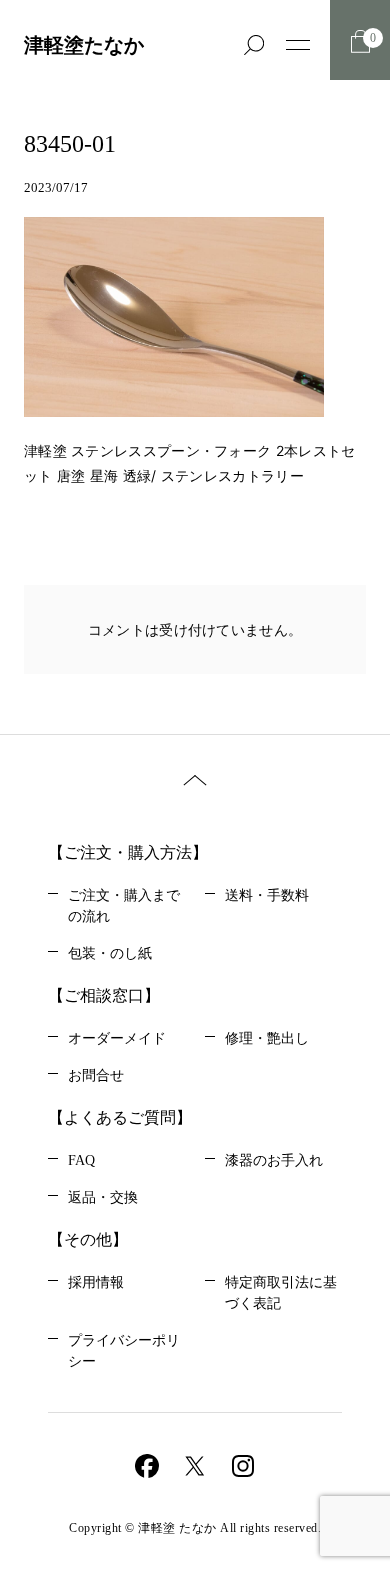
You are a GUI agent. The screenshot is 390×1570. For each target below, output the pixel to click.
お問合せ (96, 1075)
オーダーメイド (117, 1038)
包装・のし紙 (110, 953)
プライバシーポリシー (124, 1351)
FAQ (81, 1160)
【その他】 (88, 1239)
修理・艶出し (267, 1038)
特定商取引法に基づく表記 (281, 1293)
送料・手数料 (267, 895)
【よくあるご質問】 (120, 1117)
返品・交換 (103, 1197)
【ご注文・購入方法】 (128, 852)
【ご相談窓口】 (104, 995)
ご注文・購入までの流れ (124, 906)
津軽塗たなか (84, 45)
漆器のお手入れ (274, 1160)
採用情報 (96, 1282)
